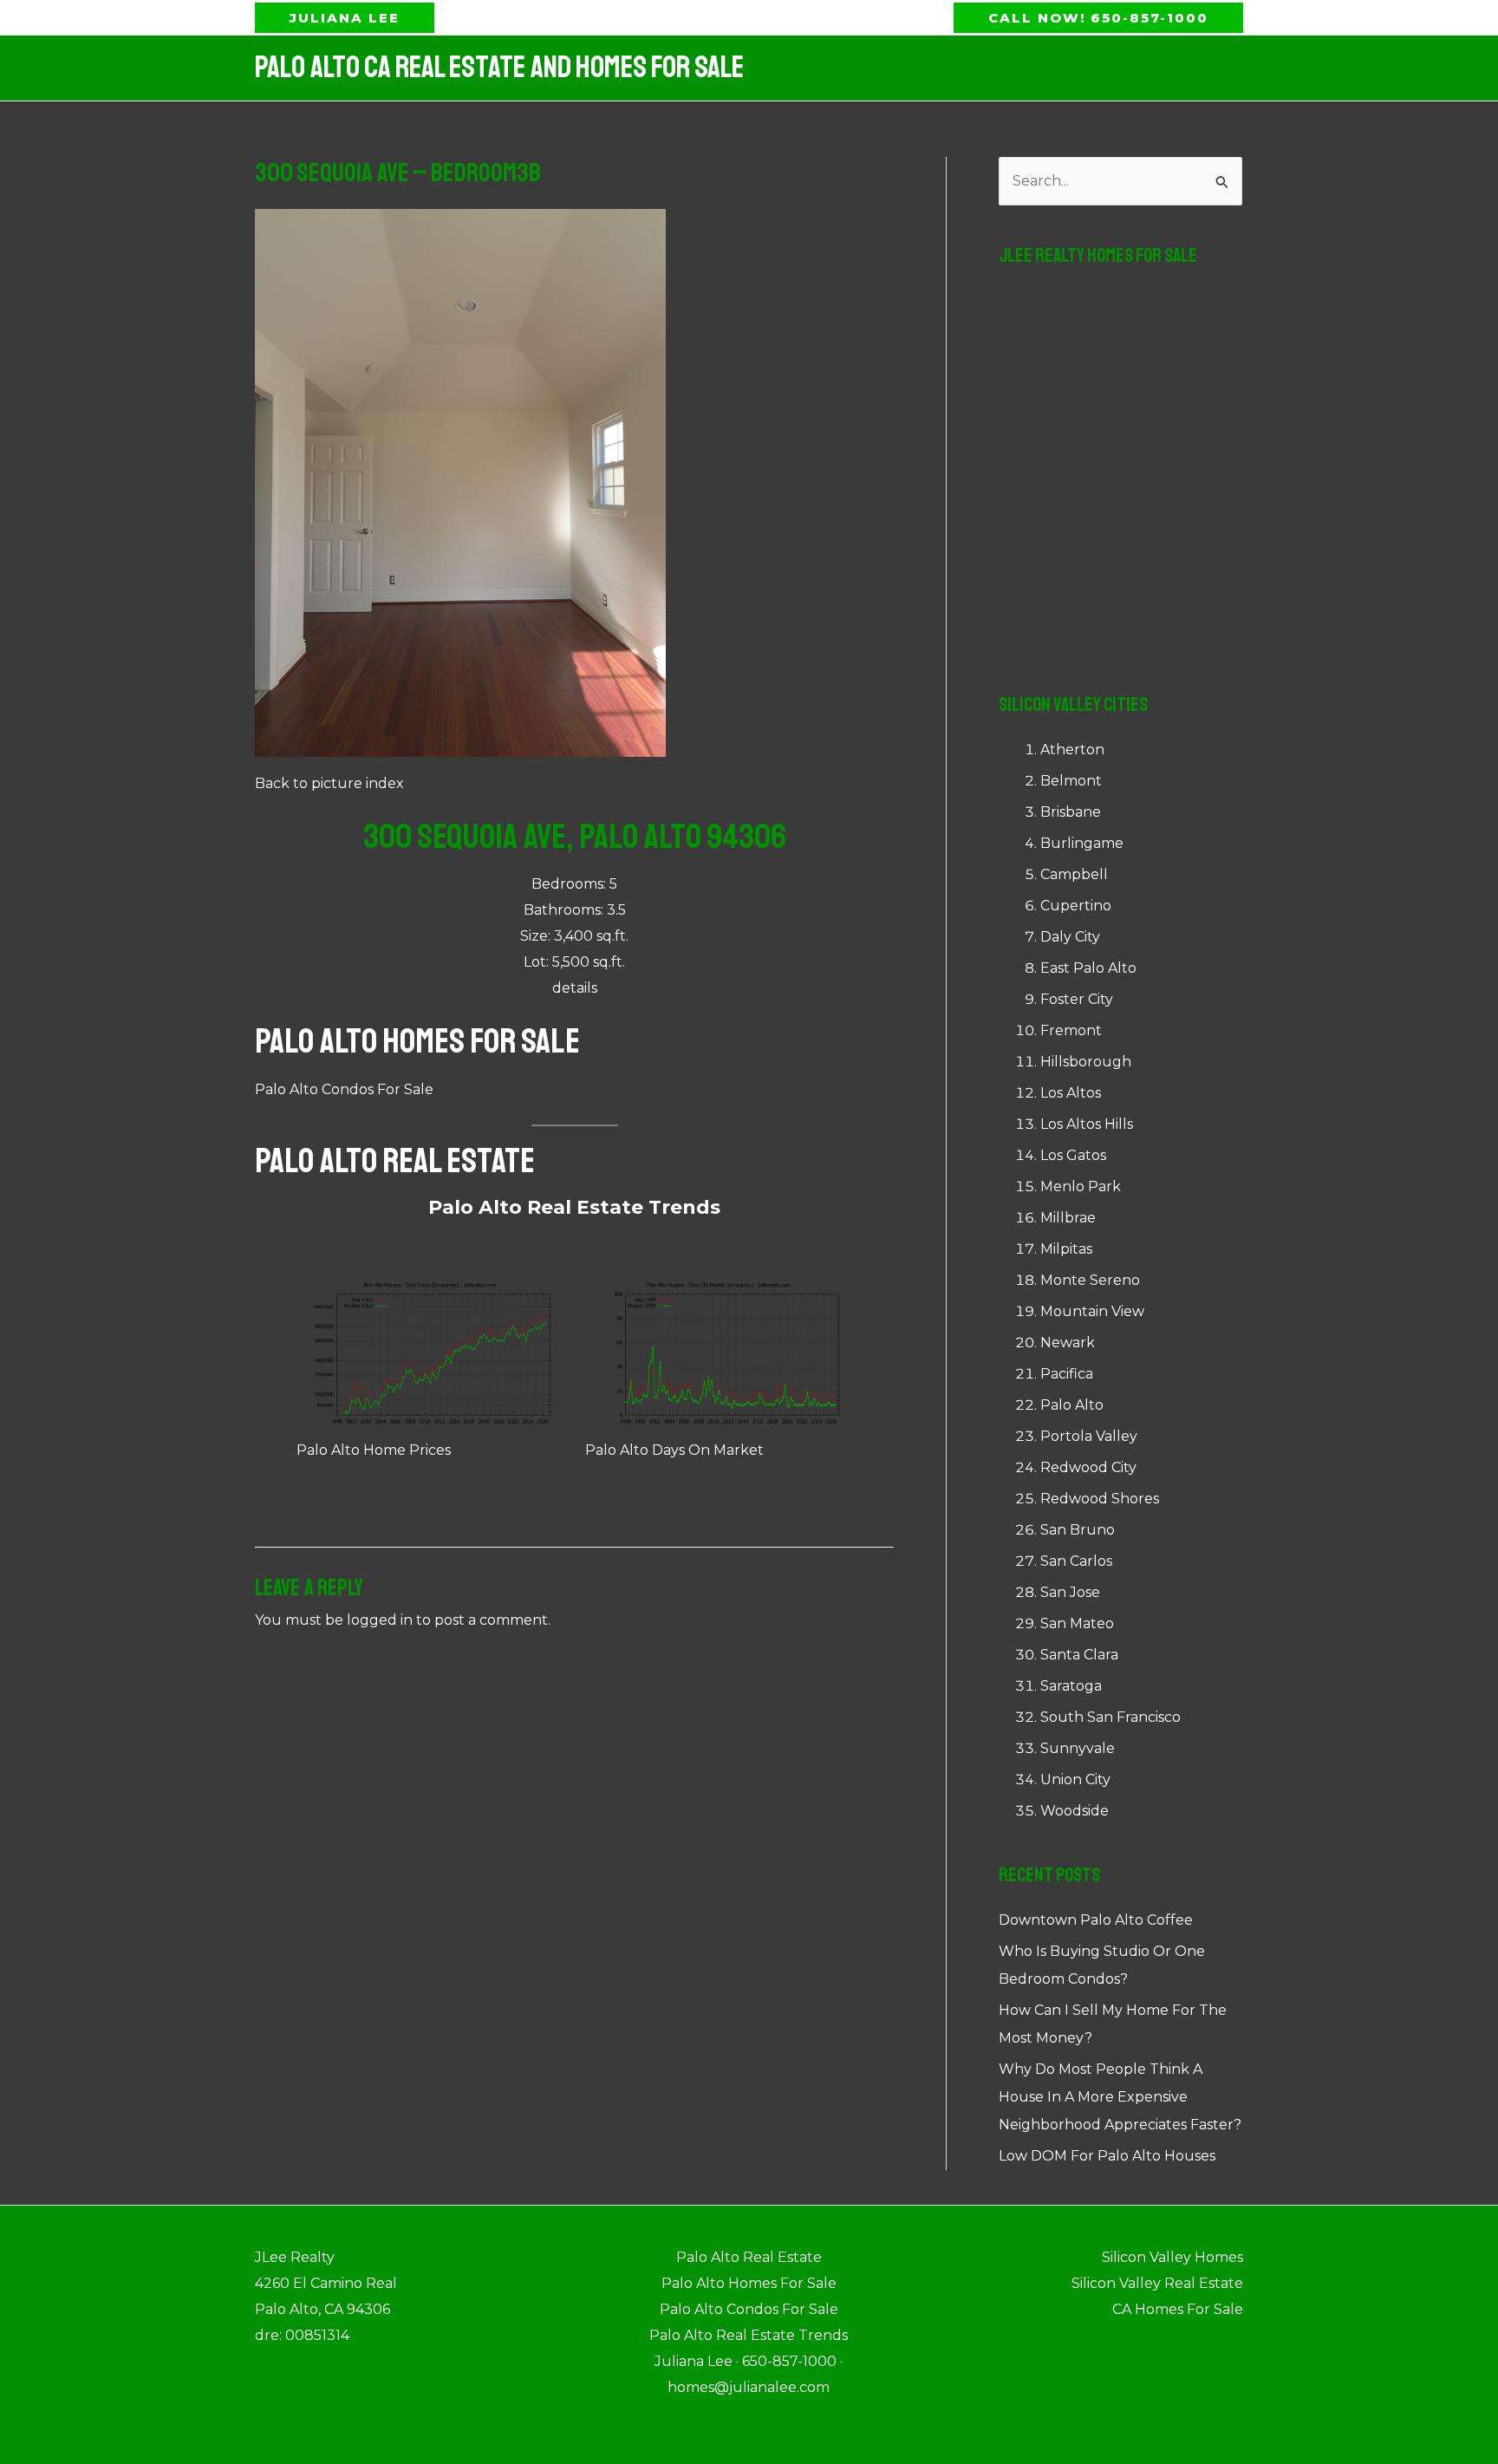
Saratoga (1071, 1686)
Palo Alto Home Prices (374, 1450)
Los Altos (1071, 1093)
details (575, 988)
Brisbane (1071, 812)
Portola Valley (1089, 1436)
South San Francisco (1110, 1717)
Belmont (1071, 781)
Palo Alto (1072, 1405)
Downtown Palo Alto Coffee (1096, 1920)
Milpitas (1066, 1249)
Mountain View (1092, 1311)
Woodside (1075, 1811)
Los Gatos (1073, 1155)
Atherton (1072, 750)
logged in (380, 1620)
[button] (345, 18)
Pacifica (1067, 1374)
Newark (1068, 1343)
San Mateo (1077, 1623)
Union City (1075, 1780)
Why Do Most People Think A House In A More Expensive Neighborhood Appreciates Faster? (1120, 2097)
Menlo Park (1081, 1186)
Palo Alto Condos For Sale (344, 1089)
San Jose (1070, 1592)
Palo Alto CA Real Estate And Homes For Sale (499, 68)
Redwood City (1088, 1467)
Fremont (1071, 1030)
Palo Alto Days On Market (674, 1450)
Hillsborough (1086, 1062)
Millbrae (1068, 1218)
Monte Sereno (1090, 1280)
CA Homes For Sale (1178, 2309)
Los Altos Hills (1087, 1124)
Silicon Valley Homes (1172, 2257)
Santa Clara (1079, 1655)
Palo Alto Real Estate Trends (574, 1207)
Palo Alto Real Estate (395, 1161)
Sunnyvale (1078, 1748)
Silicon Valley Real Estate (1157, 2283)
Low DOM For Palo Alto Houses (1107, 2156)
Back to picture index (329, 783)
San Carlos (1076, 1561)
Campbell (1074, 874)
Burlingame (1082, 843)
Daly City (1070, 937)
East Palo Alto (1088, 968)
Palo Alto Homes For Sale (417, 1041)
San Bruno (1078, 1530)
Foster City (1077, 999)
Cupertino (1076, 906)
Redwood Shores (1100, 1499)
